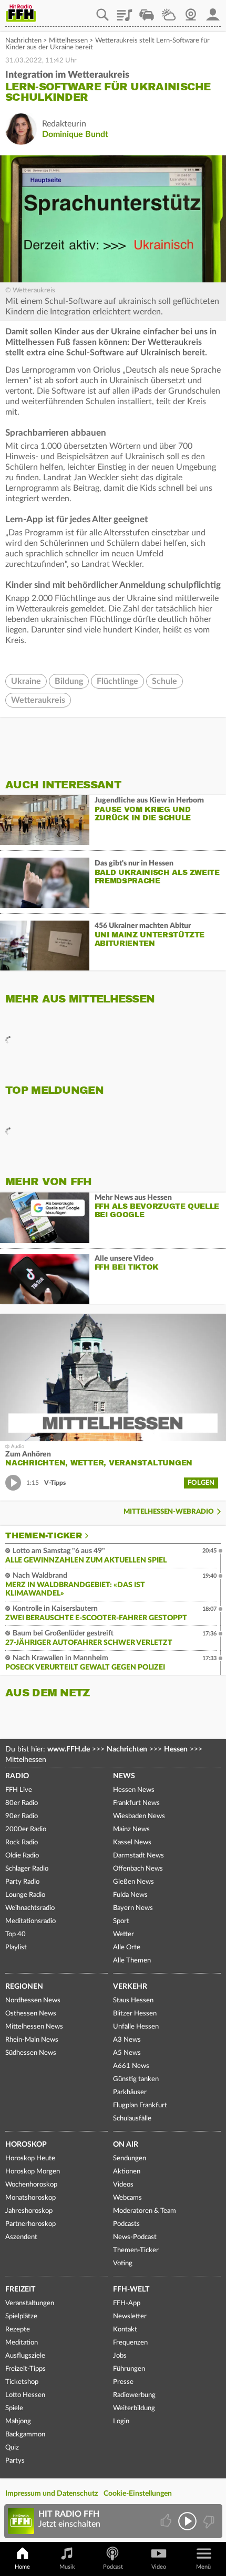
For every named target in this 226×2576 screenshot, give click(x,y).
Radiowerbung (134, 2395)
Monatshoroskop (30, 2198)
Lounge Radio (25, 1895)
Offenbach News (138, 1869)
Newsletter (130, 2316)
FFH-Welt (131, 2289)
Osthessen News (31, 2014)
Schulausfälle (132, 2119)
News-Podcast (135, 2237)
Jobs (120, 2356)
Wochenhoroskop (31, 2185)
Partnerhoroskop (30, 2224)
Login (121, 2421)
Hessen (176, 1749)
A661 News (131, 2066)
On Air (126, 2145)
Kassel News (132, 1843)
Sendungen (130, 2158)
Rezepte (18, 2330)
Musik (67, 2567)
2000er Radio (26, 1829)
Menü (203, 2567)
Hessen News (134, 1790)
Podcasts (126, 2224)
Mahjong (18, 2421)
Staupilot (147, 11)
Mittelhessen (68, 41)
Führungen (129, 2369)
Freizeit (20, 2289)
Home (22, 2567)
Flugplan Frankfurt (140, 2105)
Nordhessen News (33, 2000)
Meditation (22, 2343)
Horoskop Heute (30, 2158)
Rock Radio (22, 1843)
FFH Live (19, 1790)
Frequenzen (130, 2343)
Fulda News (130, 1895)
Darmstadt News (138, 1856)
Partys (15, 2461)
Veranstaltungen (30, 2303)
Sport (121, 1921)
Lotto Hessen (25, 2395)
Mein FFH (213, 11)
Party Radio (22, 1882)
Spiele (14, 2408)
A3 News (127, 2040)
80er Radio (22, 1803)
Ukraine (26, 681)
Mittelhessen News (34, 2027)
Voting (123, 2263)
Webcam (191, 11)
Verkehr (130, 1987)
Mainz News (131, 1829)
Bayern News (133, 1908)
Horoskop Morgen (33, 2172)
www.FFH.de (69, 1749)
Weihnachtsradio (30, 1908)
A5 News (127, 2053)
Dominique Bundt (75, 134)
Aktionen (127, 2172)
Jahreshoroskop (29, 2211)
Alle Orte (127, 1947)
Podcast (113, 2567)
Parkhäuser (130, 2092)
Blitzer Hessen (135, 2014)
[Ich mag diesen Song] (167, 2521)
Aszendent (21, 2237)
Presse (123, 2382)
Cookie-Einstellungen (138, 2494)
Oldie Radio (22, 1856)
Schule (165, 681)
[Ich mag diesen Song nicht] (208, 2521)
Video (159, 2567)
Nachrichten (23, 41)
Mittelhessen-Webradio (169, 1512)
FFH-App (127, 2303)
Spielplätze (21, 2316)
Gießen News (133, 1882)
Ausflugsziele (25, 2356)
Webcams (127, 2198)
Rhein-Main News (32, 2040)
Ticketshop (22, 2382)
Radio (17, 1776)
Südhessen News (31, 2053)
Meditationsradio (30, 1921)
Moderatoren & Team (145, 2211)
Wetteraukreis (38, 700)
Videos (123, 2185)
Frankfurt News (136, 1803)
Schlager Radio (27, 1869)
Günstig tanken (136, 2079)
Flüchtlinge (117, 681)
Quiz (12, 2448)
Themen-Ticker (44, 1536)
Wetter (169, 11)
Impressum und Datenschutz (52, 2494)
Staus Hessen (133, 2000)
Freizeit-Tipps (25, 2369)
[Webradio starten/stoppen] (187, 2521)
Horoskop (26, 2145)
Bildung (69, 681)
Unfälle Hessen (136, 2027)
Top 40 (16, 1934)
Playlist (125, 11)
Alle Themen (132, 1961)
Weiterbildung (134, 2408)
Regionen (24, 1987)
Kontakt (125, 2330)
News (124, 1776)
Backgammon (25, 2435)
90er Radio (22, 1816)
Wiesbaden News (139, 1816)
